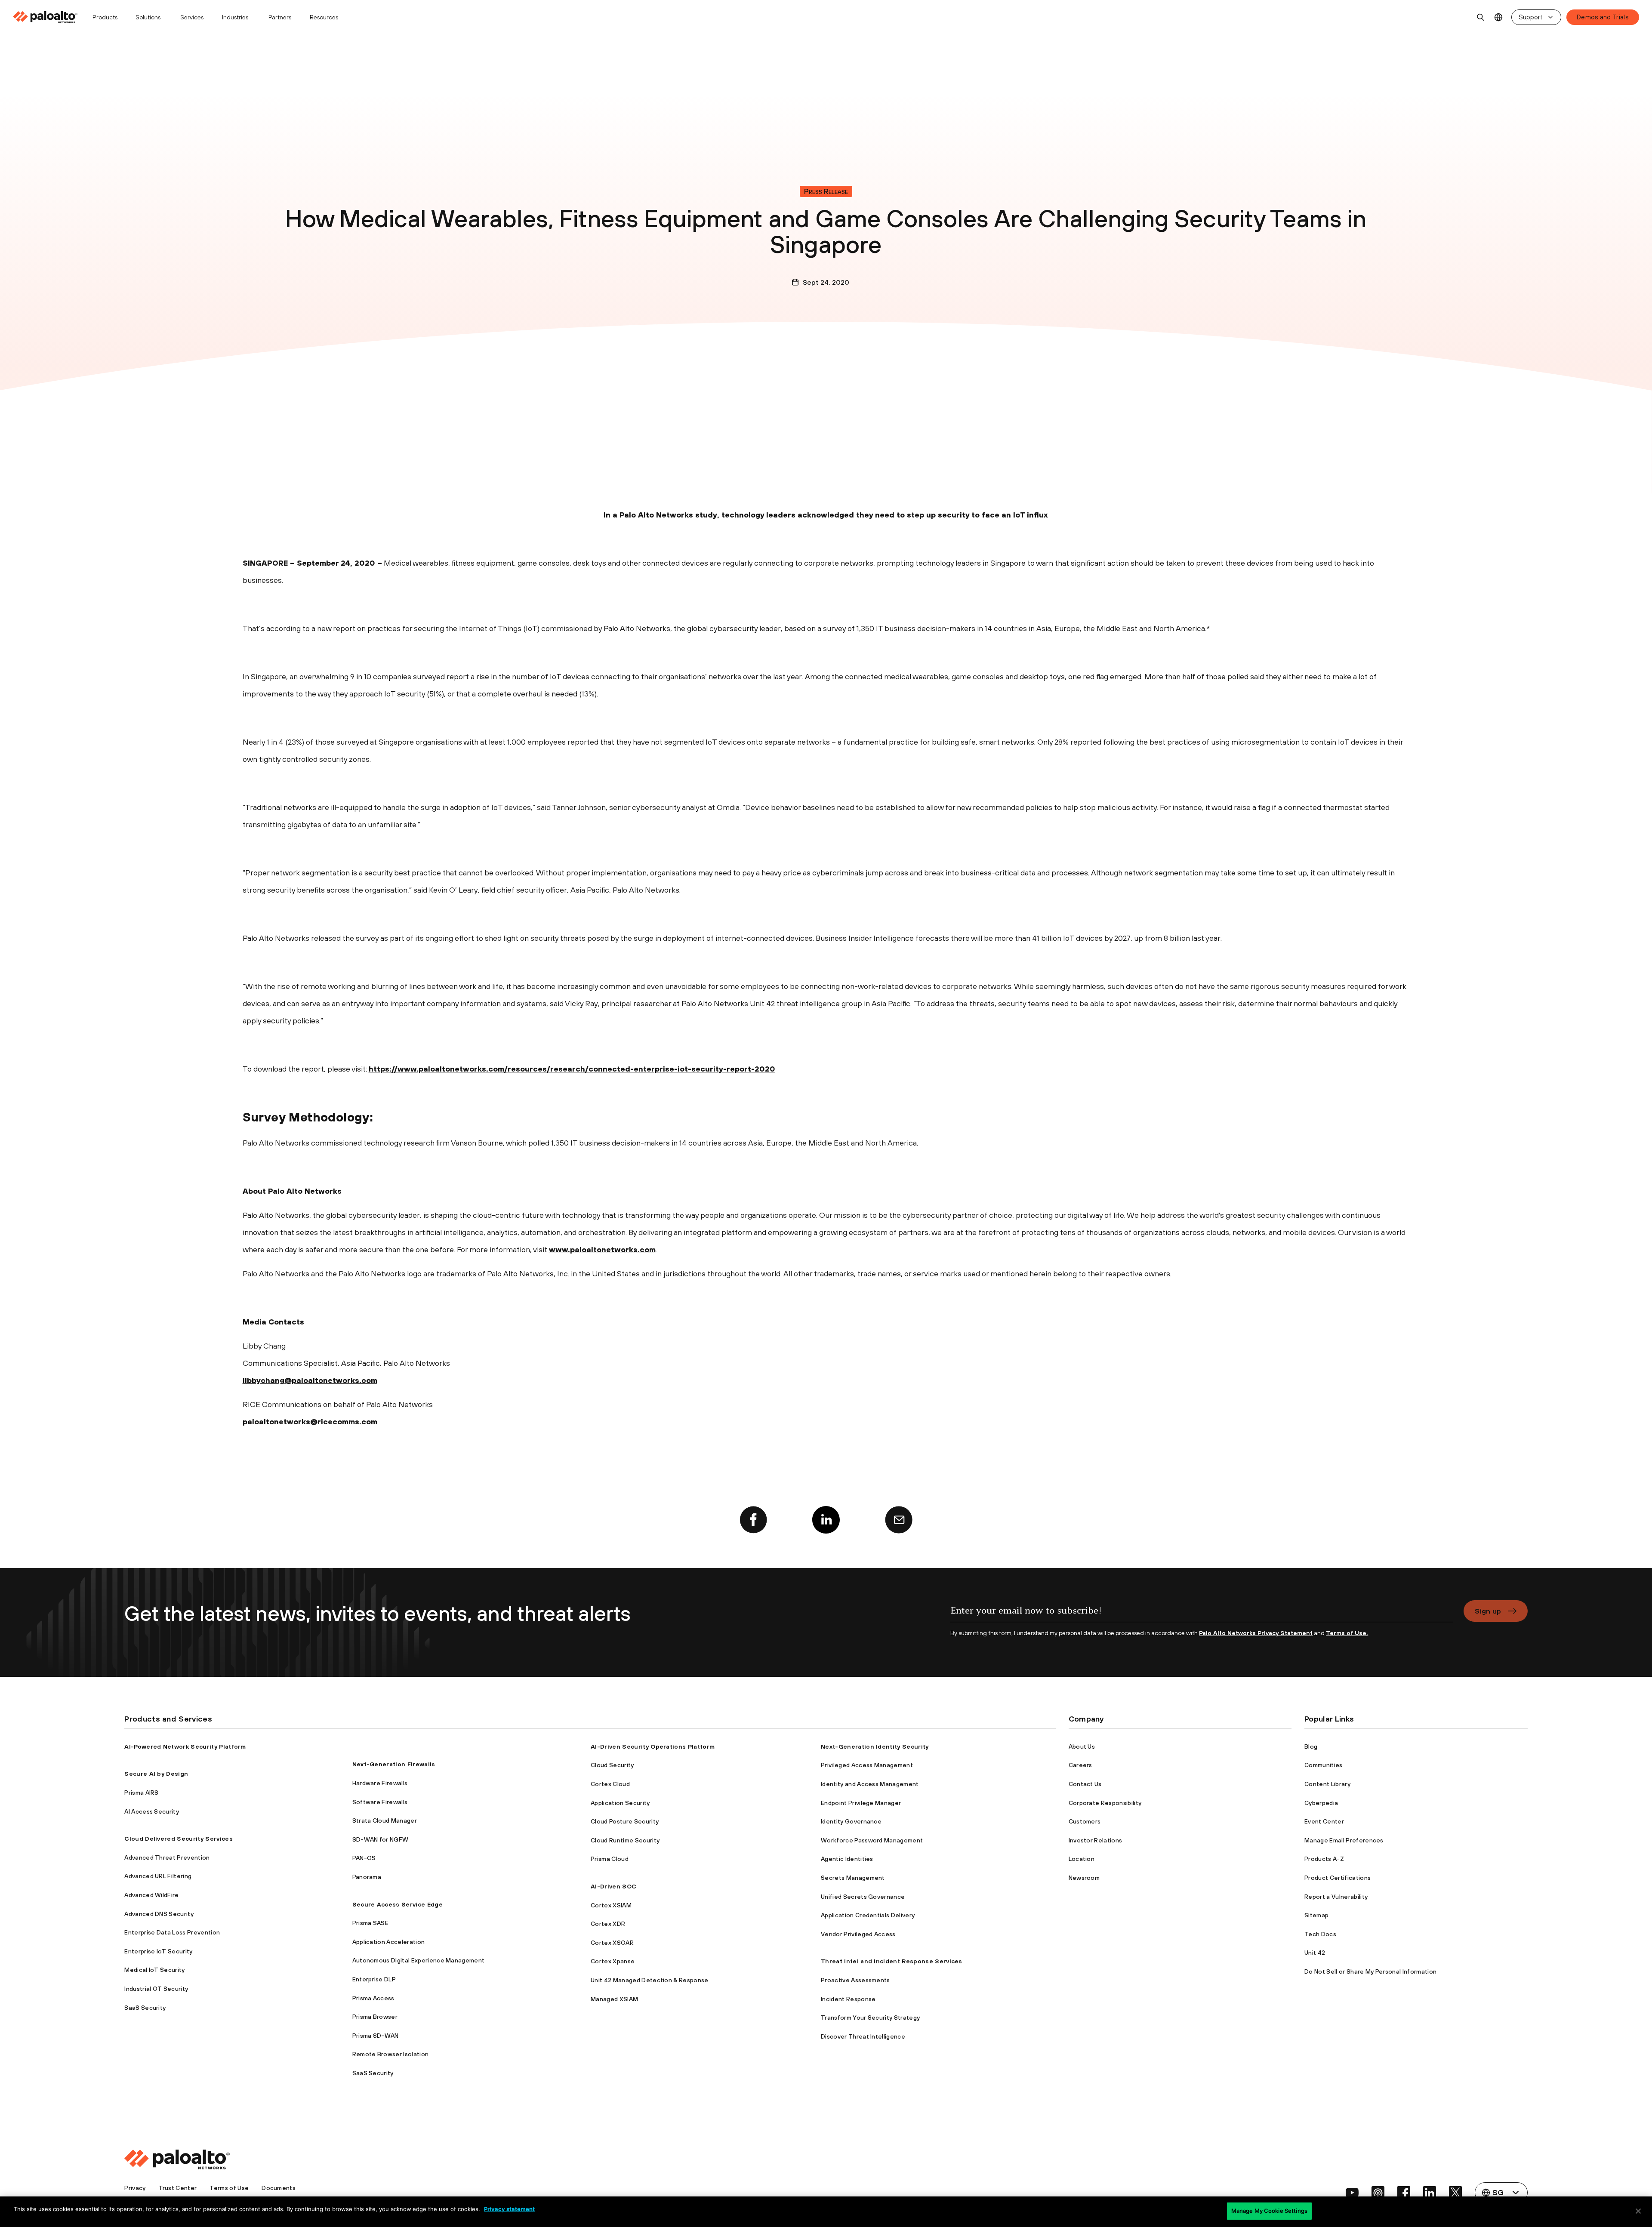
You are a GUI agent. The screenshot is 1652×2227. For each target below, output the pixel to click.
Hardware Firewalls (380, 1783)
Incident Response (848, 1999)
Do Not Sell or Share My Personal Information (1370, 1971)
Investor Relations (1096, 1840)
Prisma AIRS (142, 1793)
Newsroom (1084, 1878)
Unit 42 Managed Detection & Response (650, 1980)
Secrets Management (853, 1878)
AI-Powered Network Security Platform (185, 1746)
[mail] (899, 1520)
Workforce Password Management (872, 1840)
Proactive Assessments (855, 1980)
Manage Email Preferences (1344, 1840)
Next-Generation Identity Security (875, 1746)
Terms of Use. (1347, 1633)
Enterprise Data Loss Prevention (172, 1932)
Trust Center (178, 2188)
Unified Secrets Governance (863, 1897)
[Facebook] (753, 1520)
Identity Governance (851, 1821)
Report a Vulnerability (1336, 1897)
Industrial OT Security (156, 1989)
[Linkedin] (826, 1520)
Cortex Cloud (610, 1784)
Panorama (367, 1877)
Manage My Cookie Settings (1269, 2211)
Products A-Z (1324, 1859)
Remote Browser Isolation (391, 2054)
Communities (1324, 1765)
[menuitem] (49, 17)
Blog (1311, 1746)
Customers (1085, 1821)
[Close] (1638, 2211)
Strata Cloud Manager (385, 1820)
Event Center (1324, 1821)
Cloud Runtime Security (625, 1840)
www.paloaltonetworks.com (602, 1249)
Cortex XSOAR (612, 1943)
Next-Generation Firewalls (394, 1764)
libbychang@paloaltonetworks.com (310, 1380)
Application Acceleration (389, 1942)
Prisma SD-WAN (376, 2036)
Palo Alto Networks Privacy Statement (1256, 1633)
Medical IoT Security (154, 1970)
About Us (1082, 1746)
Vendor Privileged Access (858, 1934)
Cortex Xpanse (613, 1961)
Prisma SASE (371, 1923)
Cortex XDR (608, 1924)
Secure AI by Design (156, 1774)
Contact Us (1085, 1784)
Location (1082, 1859)
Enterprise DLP (374, 1979)
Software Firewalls (380, 1802)
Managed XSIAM (614, 1999)
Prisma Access (373, 1998)
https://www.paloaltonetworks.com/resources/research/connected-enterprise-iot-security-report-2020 (572, 1069)
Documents (279, 2188)
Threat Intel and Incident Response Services (892, 1961)
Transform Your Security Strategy (870, 2018)
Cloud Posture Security (625, 1821)
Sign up (1488, 1611)
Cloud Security (612, 1765)
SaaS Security (145, 2008)
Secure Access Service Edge (398, 1904)
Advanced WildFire (151, 1895)
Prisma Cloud (610, 1859)
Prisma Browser (375, 2017)
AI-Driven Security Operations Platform (653, 1746)
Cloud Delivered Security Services (179, 1839)
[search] (1481, 17)
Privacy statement (509, 2209)
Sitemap (1316, 1915)
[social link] (1352, 2193)
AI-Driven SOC (613, 1886)
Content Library (1327, 1784)
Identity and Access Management (870, 1784)
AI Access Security (152, 1811)
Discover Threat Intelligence (863, 2036)
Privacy (135, 2188)
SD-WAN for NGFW (381, 1839)
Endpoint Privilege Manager (861, 1803)
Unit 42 (1315, 1953)
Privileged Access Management (867, 1765)
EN (1499, 17)
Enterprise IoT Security (158, 1951)
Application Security (620, 1803)
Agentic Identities (847, 1859)
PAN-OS (364, 1858)
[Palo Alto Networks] (46, 17)
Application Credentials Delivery (868, 1915)
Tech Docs (1320, 1934)
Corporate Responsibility (1105, 1803)
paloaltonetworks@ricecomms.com (310, 1422)
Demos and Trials (1603, 17)
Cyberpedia (1321, 1803)
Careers (1080, 1765)
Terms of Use (229, 2188)
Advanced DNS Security (159, 1914)
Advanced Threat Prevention (167, 1857)
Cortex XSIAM (611, 1905)
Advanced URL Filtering (158, 1876)
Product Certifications (1338, 1878)
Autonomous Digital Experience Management (419, 1960)
